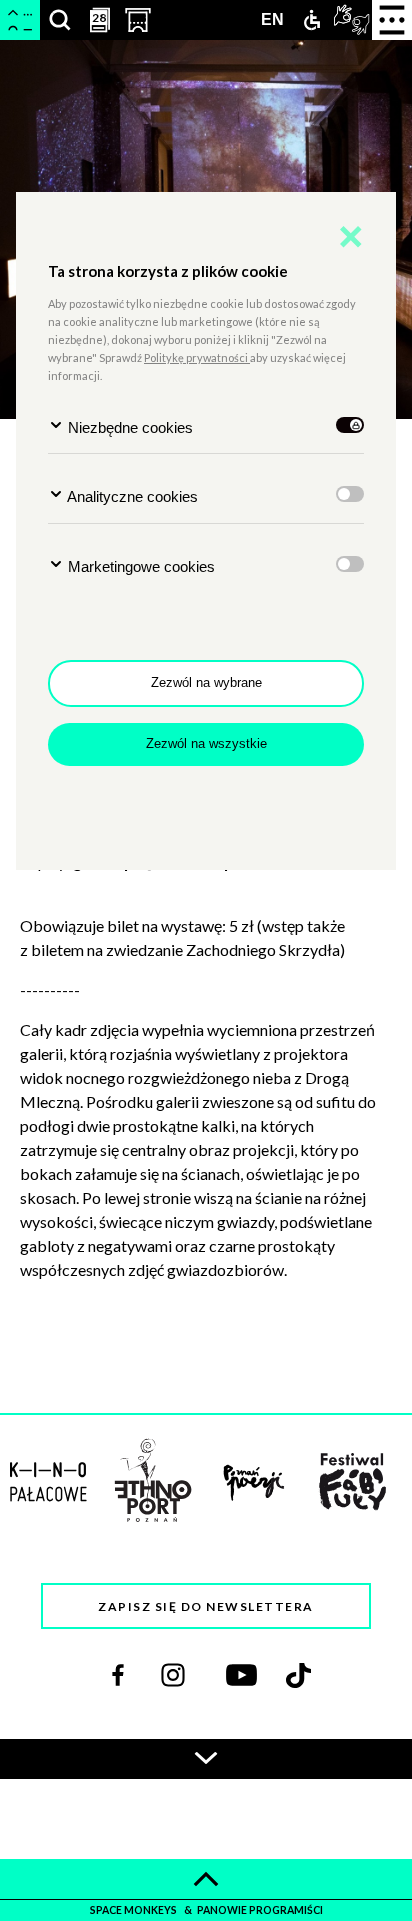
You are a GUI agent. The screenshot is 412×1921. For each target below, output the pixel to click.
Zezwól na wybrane (206, 682)
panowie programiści (260, 1910)
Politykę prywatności (197, 357)
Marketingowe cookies (139, 566)
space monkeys (134, 1910)
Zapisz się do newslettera (206, 1606)
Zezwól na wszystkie (206, 743)
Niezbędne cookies (128, 427)
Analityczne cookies (131, 496)
